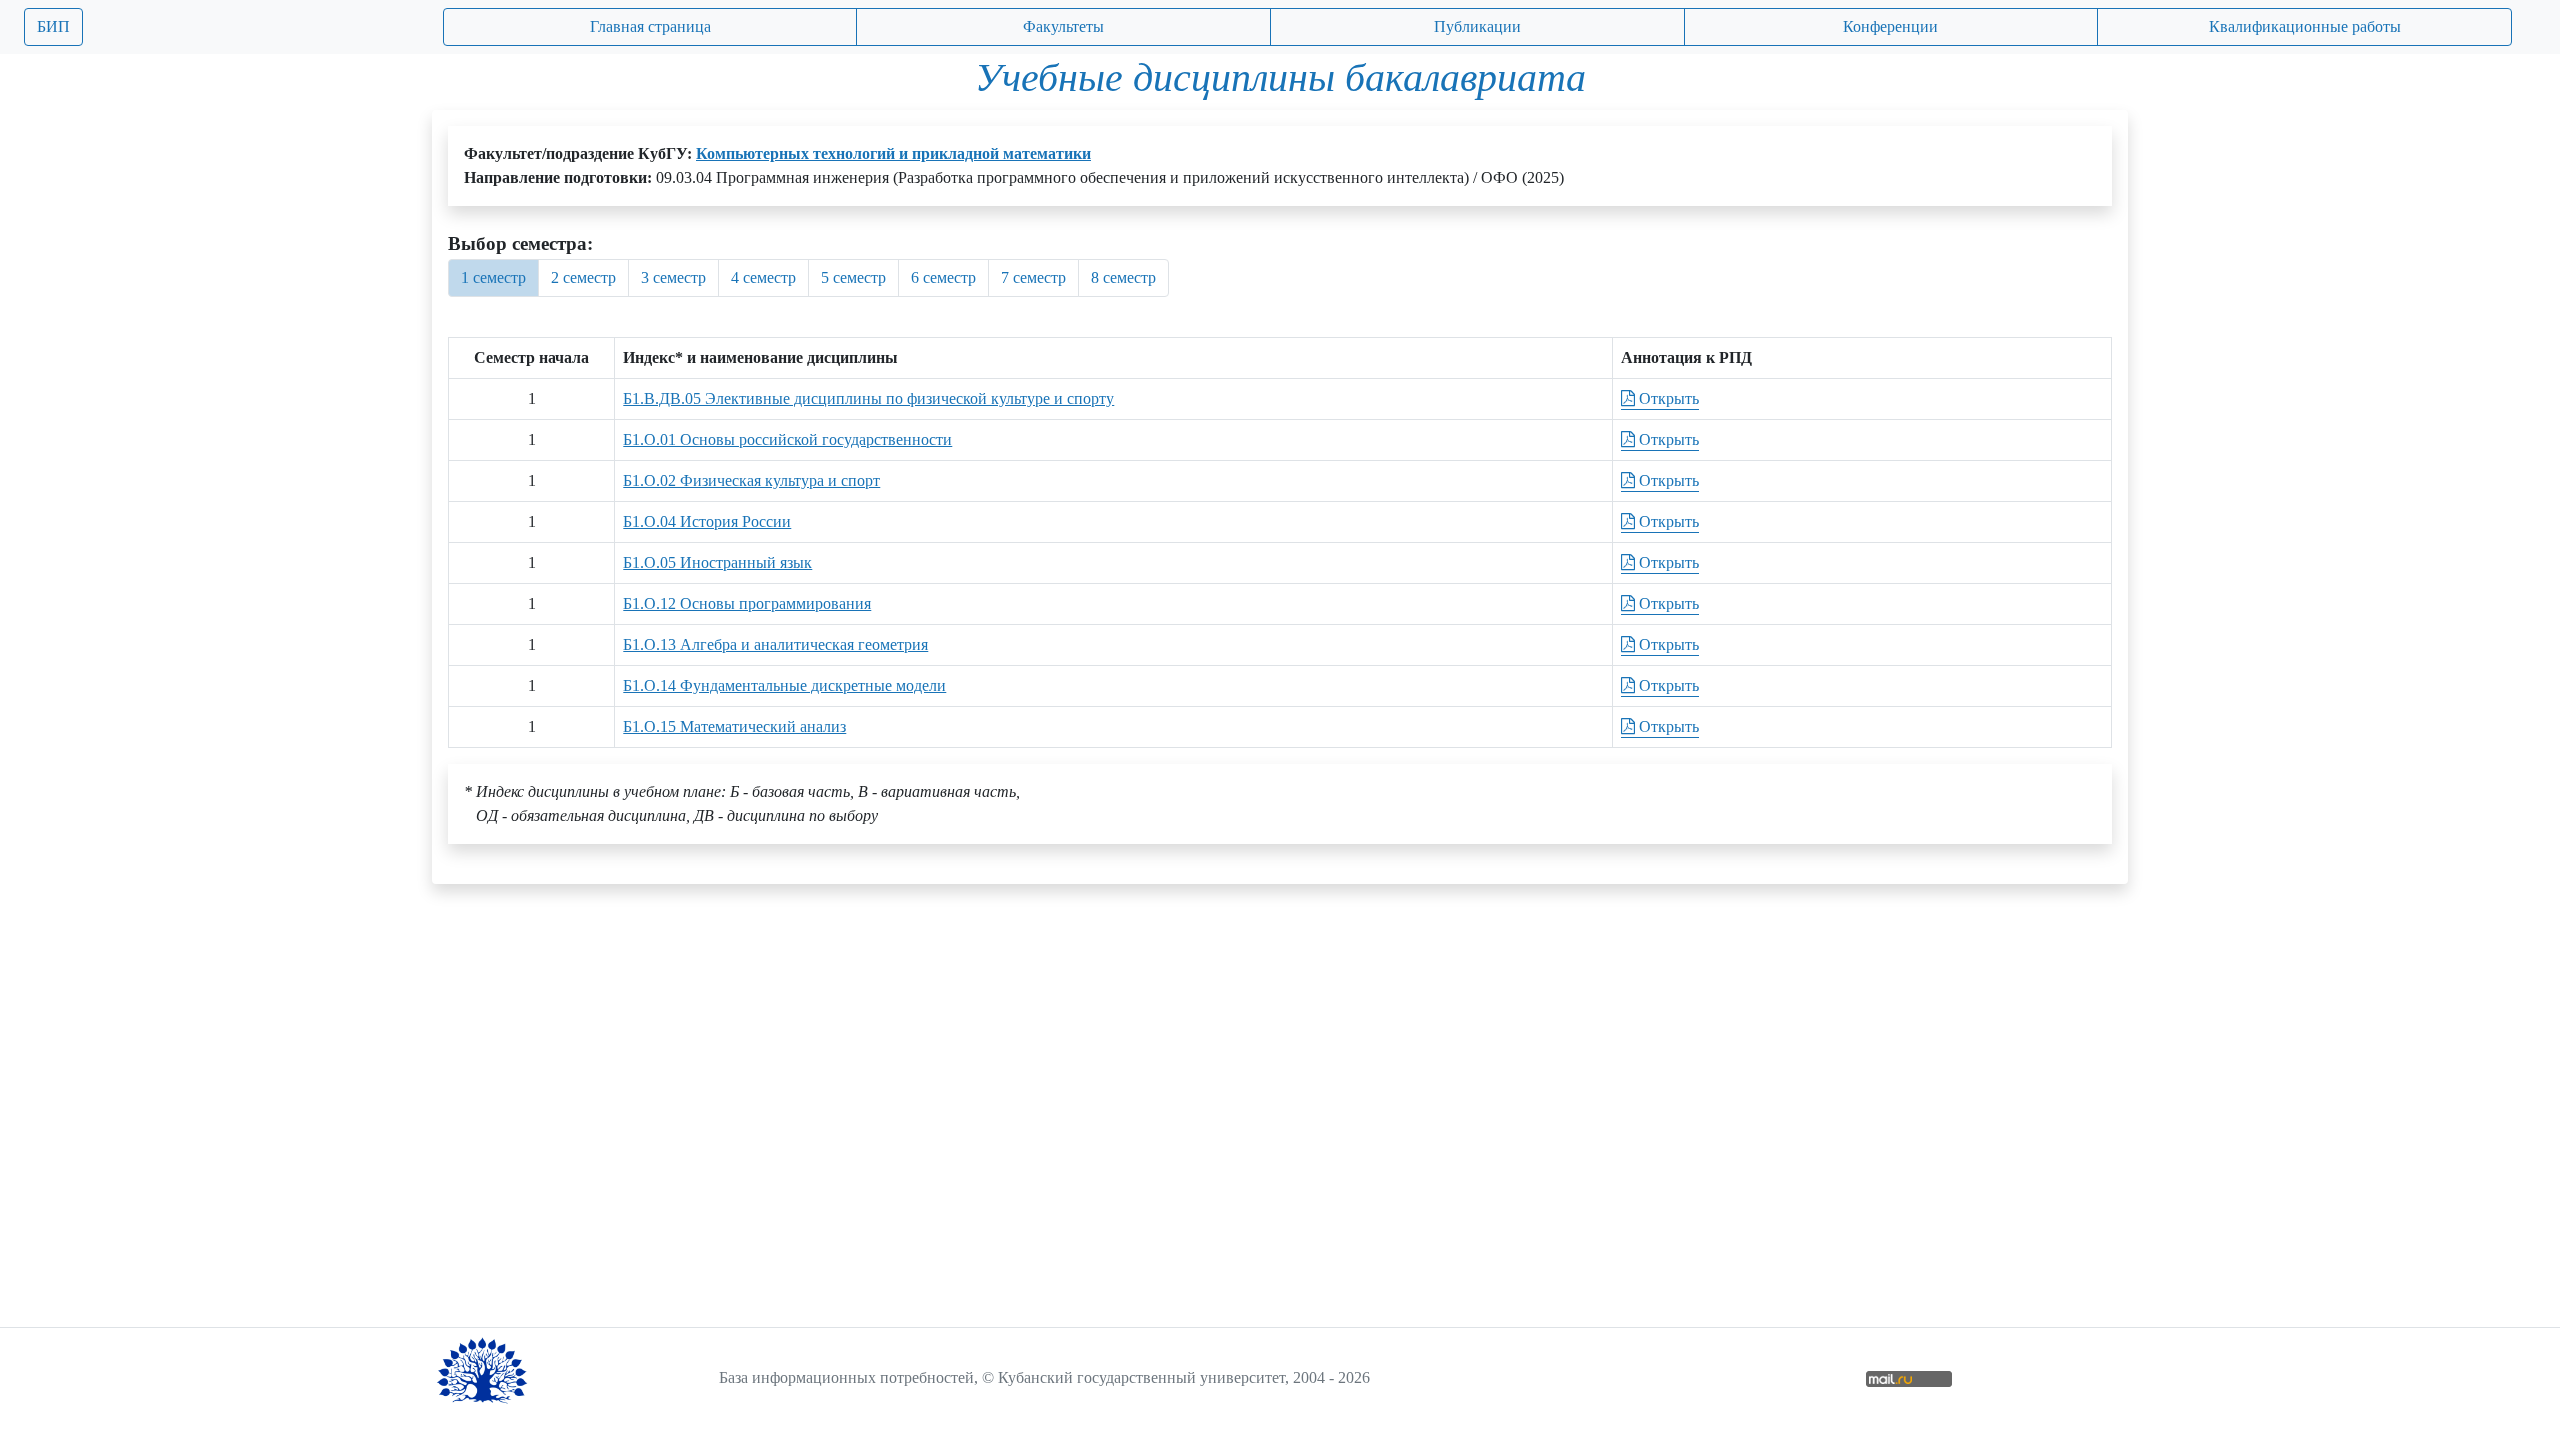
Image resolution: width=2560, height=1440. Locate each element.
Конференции (1890, 26)
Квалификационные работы (2305, 26)
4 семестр (763, 277)
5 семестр (853, 277)
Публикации (1477, 26)
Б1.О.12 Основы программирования (747, 603)
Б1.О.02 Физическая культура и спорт (751, 480)
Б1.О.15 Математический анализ (734, 726)
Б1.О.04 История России (707, 521)
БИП (53, 26)
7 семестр (1033, 277)
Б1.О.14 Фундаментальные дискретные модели (784, 685)
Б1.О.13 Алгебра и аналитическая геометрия (775, 644)
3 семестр (673, 277)
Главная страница (650, 26)
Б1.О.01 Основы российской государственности (787, 439)
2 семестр (583, 277)
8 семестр (1123, 277)
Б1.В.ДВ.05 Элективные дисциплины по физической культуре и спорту (868, 398)
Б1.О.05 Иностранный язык (717, 562)
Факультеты (1063, 26)
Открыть (1667, 398)
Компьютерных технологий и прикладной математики (893, 153)
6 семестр (943, 277)
